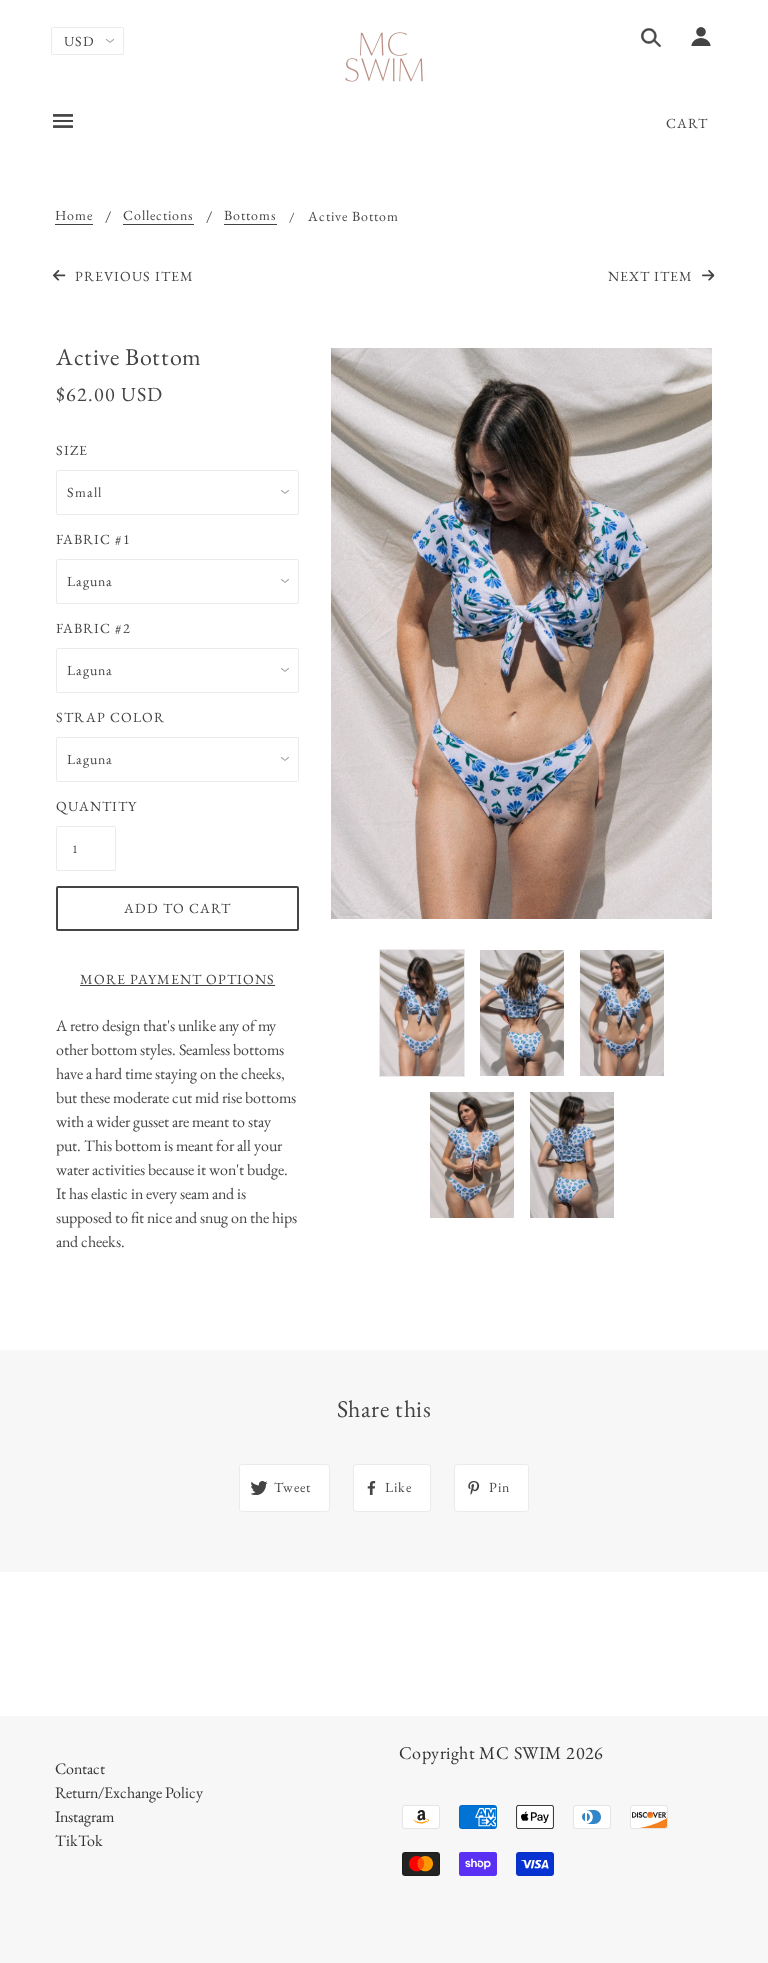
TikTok (79, 1840)
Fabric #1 (93, 539)
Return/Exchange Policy (129, 1792)
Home (74, 216)
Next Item (652, 276)
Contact (80, 1768)
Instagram (84, 1816)
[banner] (384, 57)
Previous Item (132, 276)
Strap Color (110, 717)
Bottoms (250, 216)
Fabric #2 (93, 628)
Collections (158, 216)
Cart (687, 123)
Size (72, 450)
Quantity (86, 806)
